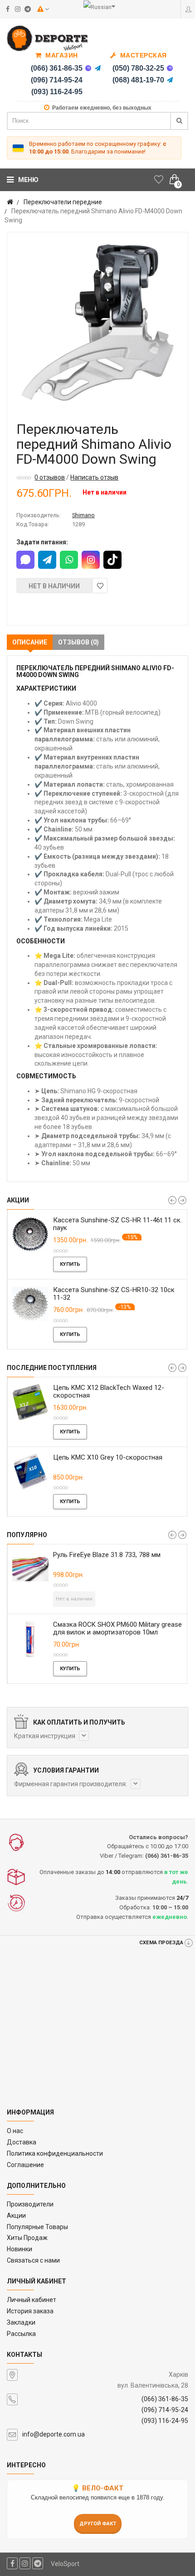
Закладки (21, 2322)
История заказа (30, 2311)
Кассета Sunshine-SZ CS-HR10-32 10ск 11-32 (114, 1294)
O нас (15, 2131)
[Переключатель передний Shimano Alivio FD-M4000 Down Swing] (97, 322)
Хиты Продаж (27, 2238)
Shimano (83, 515)
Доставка (22, 2142)
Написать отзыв (94, 477)
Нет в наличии (54, 586)
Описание (30, 642)
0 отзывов (50, 477)
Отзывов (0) (78, 642)
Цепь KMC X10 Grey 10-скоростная (108, 1457)
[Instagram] (91, 560)
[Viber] (88, 68)
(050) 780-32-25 (138, 68)
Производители (30, 2204)
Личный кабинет (32, 2300)
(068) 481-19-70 (138, 80)
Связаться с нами (33, 2260)
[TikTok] (112, 560)
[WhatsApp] (69, 560)
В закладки (100, 586)
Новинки (19, 2249)
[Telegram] (98, 68)
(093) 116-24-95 (57, 92)
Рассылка (21, 2334)
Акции (16, 2216)
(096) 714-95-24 (57, 80)
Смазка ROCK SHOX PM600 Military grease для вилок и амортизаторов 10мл (117, 1628)
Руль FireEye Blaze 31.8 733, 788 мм (107, 1555)
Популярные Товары (37, 2227)
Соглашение (25, 2165)
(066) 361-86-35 (57, 68)
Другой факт (98, 2524)
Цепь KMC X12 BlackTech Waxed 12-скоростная (109, 1391)
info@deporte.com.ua (54, 2434)
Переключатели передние (63, 202)
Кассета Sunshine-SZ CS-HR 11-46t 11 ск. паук (117, 1224)
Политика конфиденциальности (55, 2153)
